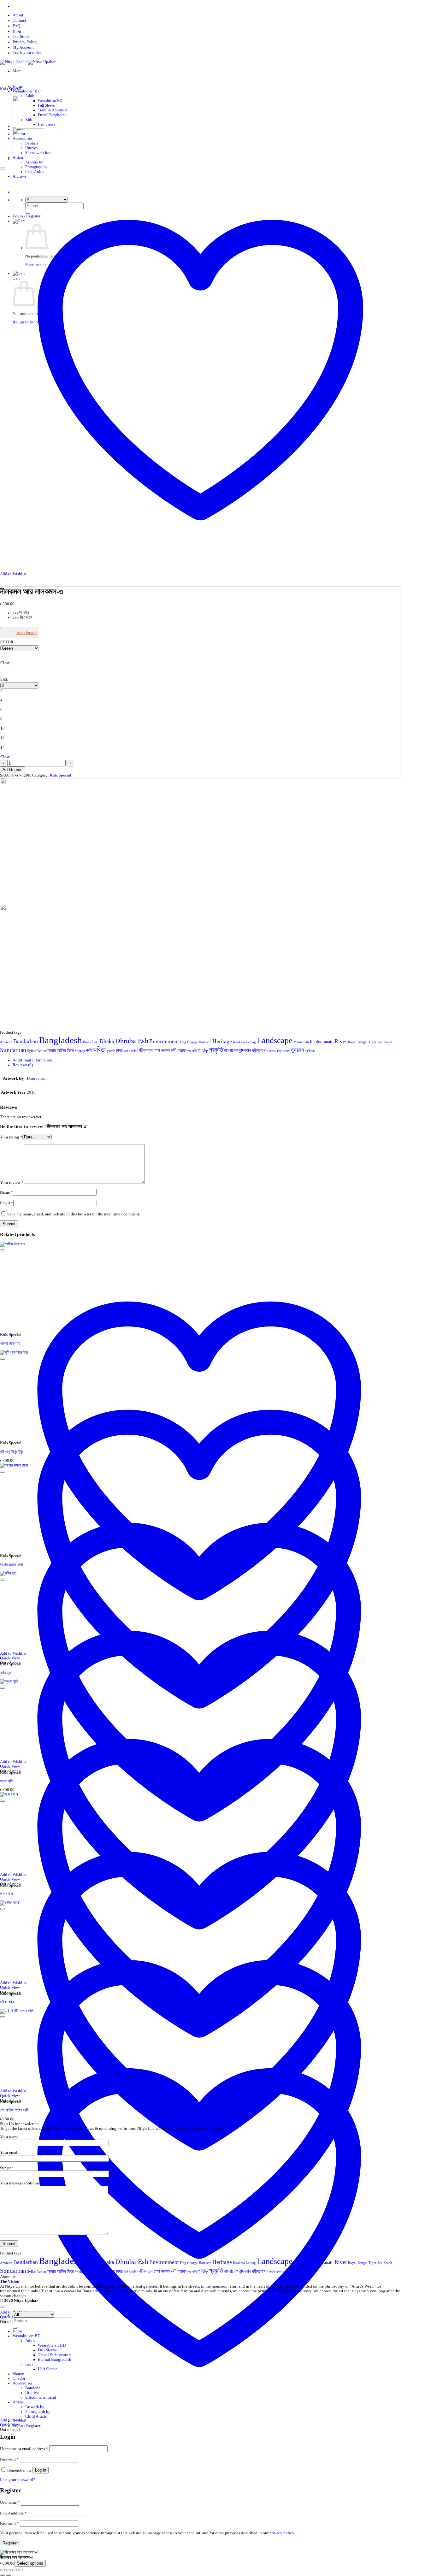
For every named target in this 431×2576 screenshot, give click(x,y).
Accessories (23, 2383)
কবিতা (99, 1049)
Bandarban (26, 1041)
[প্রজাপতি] (28, 126)
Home (18, 86)
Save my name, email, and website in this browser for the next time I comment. (74, 1214)
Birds (87, 1042)
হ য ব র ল (6, 1894)
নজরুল (165, 1051)
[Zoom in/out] (3, 2570)
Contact (19, 21)
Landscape (275, 1040)
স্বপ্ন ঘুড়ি (6, 1781)
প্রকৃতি (216, 1050)
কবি (89, 1050)
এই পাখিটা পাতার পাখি (14, 2110)
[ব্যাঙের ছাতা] (28, 159)
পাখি (194, 1051)
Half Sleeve (47, 124)
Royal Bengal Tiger (362, 1042)
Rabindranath (322, 1042)
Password (9, 2459)
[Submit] (15, 2328)
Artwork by (34, 162)
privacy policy (282, 2533)
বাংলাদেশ (231, 1050)
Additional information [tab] (32, 1060)
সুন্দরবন (297, 1050)
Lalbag (251, 1042)
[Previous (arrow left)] (3, 2575)
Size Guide (27, 632)
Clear (5, 663)
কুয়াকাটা (111, 1051)
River (341, 1041)
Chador (19, 2378)
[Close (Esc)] (21, 2570)
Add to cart (13, 770)
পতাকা (182, 1051)
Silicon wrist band (41, 2397)
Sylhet (32, 1051)
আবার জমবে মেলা (12, 1565)
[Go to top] (3, 2307)
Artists (18, 2402)
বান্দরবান (245, 1050)
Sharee (18, 2374)
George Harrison (199, 1042)
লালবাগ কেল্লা (275, 1051)
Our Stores (21, 37)
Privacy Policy (25, 42)
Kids (29, 2364)
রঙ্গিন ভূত (6, 1673)
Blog (17, 31)
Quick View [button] (10, 2425)
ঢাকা (157, 1051)
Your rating (11, 1137)
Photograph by (36, 167)
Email (7, 1203)
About (18, 15)
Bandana (33, 2388)
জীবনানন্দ (146, 1050)
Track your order (27, 53)
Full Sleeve (46, 105)
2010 (31, 1092)
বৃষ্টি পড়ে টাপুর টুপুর (12, 1452)
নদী (174, 1050)
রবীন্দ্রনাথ (259, 1051)
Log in (41, 2470)
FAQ (16, 26)
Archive (19, 2421)
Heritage (222, 1041)
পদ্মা (189, 1051)
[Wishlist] (3, 168)
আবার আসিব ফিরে (61, 1051)
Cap (95, 1042)
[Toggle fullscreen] (9, 2570)
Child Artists (36, 2416)
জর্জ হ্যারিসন (131, 1051)
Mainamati (301, 1042)
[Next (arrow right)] (9, 2575)
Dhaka (107, 1041)
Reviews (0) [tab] (23, 1065)
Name (6, 1192)
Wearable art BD (27, 91)
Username (10, 2502)
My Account (23, 47)
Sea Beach (385, 1042)
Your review (12, 1183)
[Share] (15, 2570)
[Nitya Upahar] (28, 62)
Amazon (6, 1042)
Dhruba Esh (132, 1041)
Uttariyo (32, 2393)
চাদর (119, 1051)
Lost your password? (18, 2480)
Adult (30, 2341)
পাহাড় (203, 1050)
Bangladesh (60, 1040)
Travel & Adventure (53, 110)
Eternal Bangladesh (52, 115)
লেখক (286, 1051)
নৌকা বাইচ (7, 2002)
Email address (13, 2513)
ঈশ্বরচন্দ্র (80, 1051)
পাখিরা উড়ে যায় (10, 1344)
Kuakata (239, 1042)
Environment (164, 1041)
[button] (18, 71)
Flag (183, 1042)
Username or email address (24, 2449)
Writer (42, 1051)
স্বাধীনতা (310, 1051)
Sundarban (13, 1050)
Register (10, 2543)
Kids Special (11, 89)
